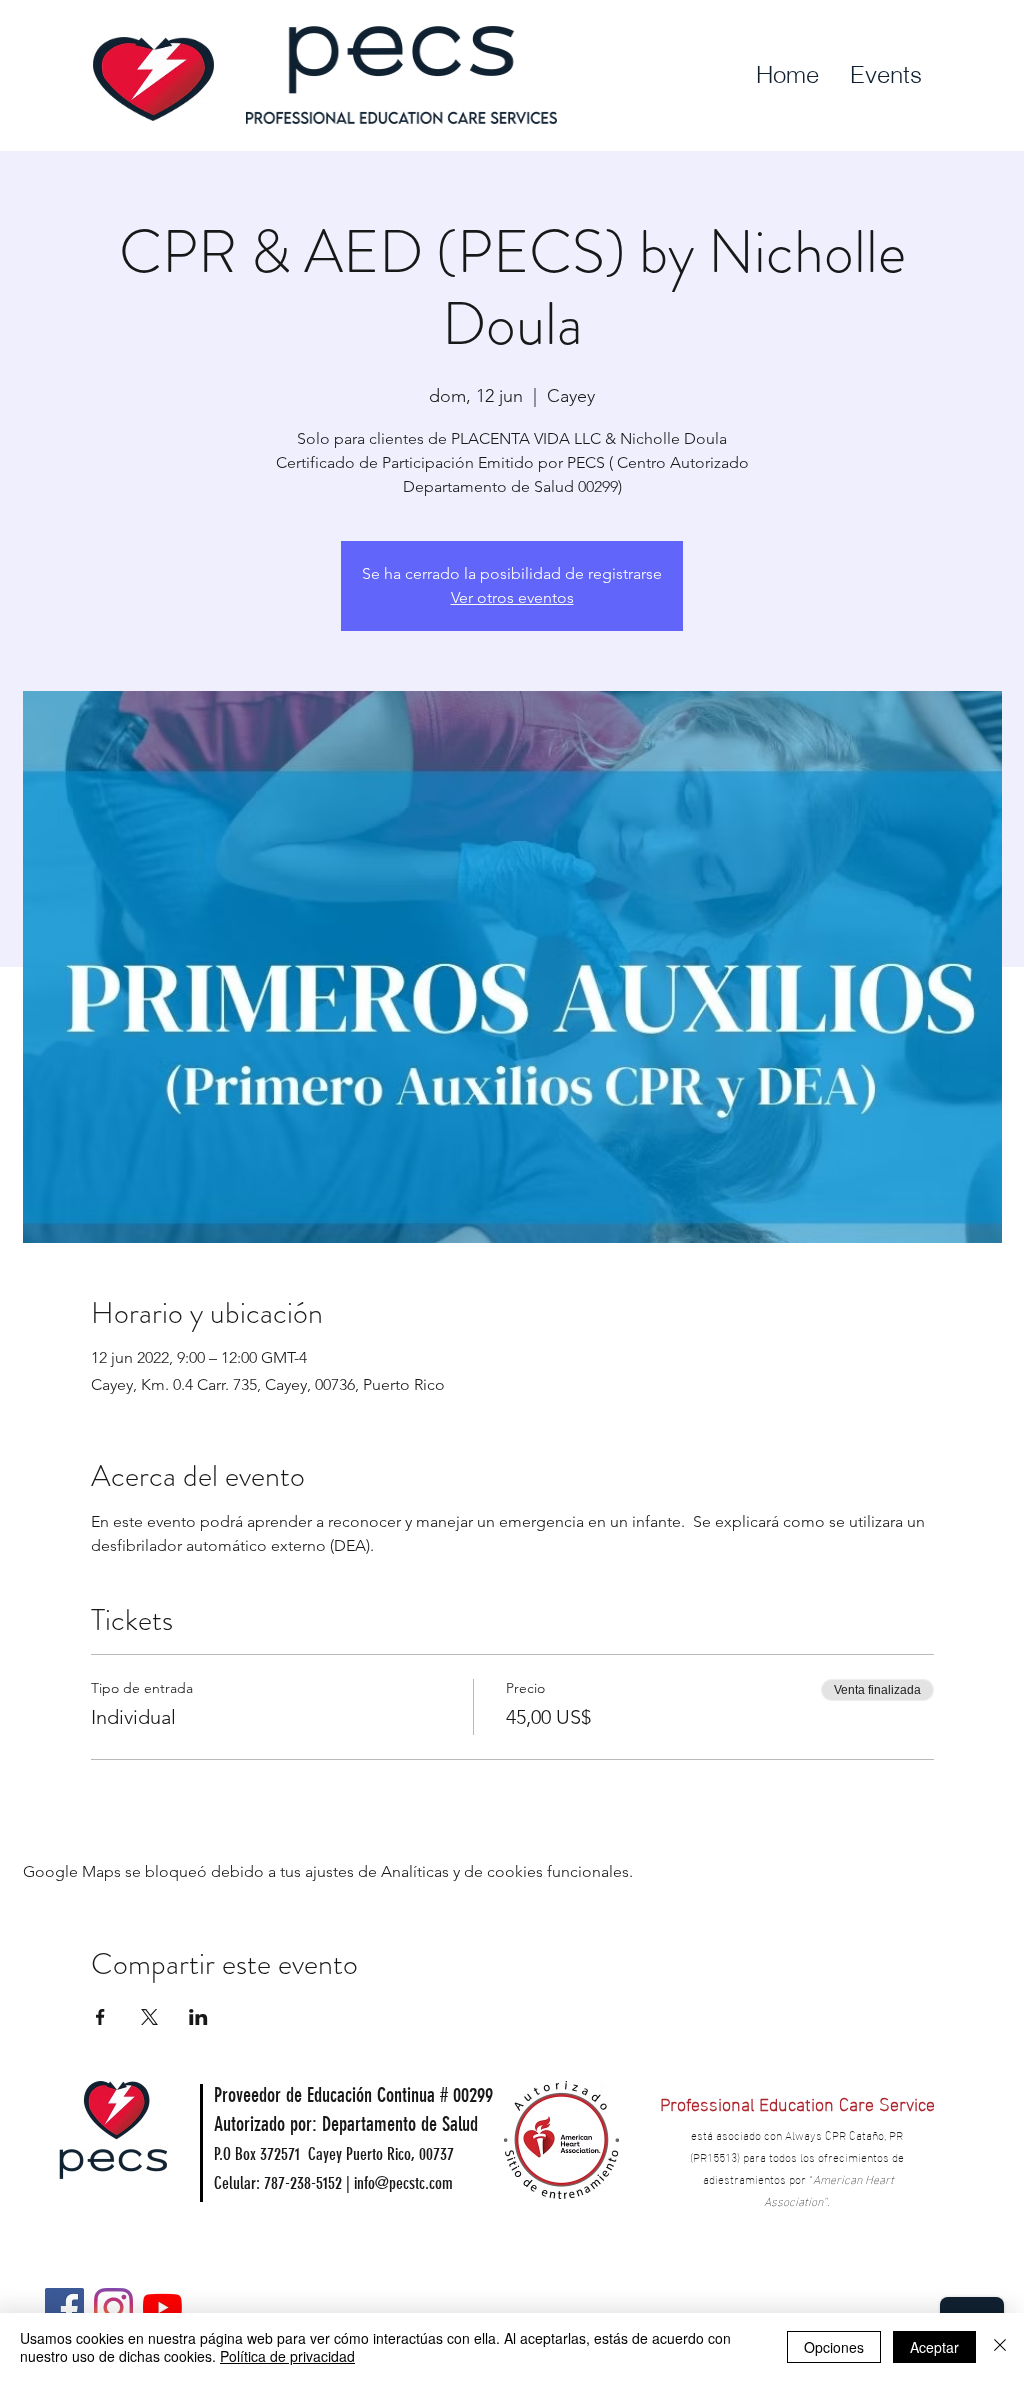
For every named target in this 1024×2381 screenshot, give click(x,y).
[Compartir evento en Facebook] (100, 2017)
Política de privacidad (287, 2356)
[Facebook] (64, 2307)
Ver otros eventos (512, 597)
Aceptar (934, 2347)
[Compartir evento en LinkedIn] (198, 2017)
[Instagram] (113, 2307)
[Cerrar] (1000, 2347)
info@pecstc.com (403, 2183)
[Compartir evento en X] (149, 2017)
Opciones (834, 2347)
